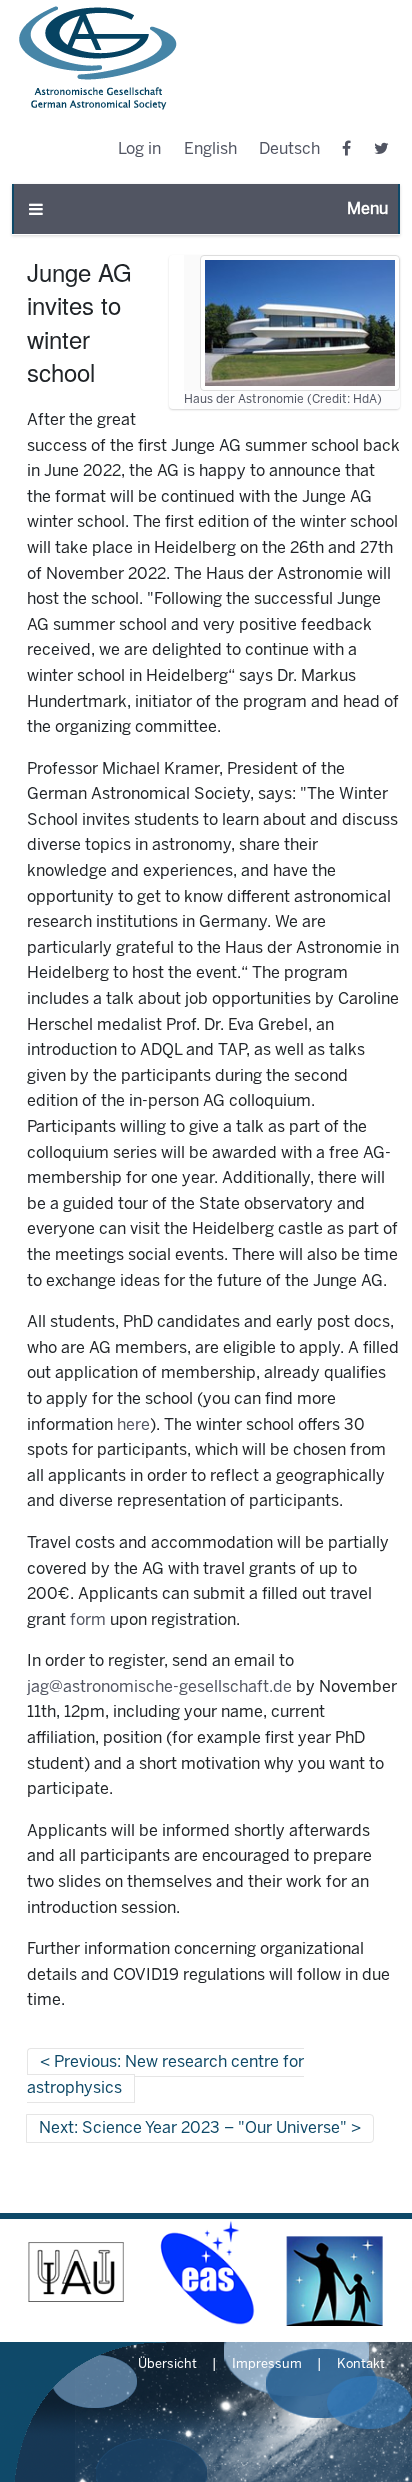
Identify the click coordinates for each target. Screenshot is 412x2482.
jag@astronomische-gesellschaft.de (159, 1687)
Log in (139, 149)
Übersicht (167, 2365)
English (210, 149)
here (133, 1425)
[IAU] (76, 2272)
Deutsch (289, 149)
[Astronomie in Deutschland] (335, 2272)
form (88, 1620)
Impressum (267, 2365)
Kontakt (361, 2365)
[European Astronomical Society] (205, 2272)
